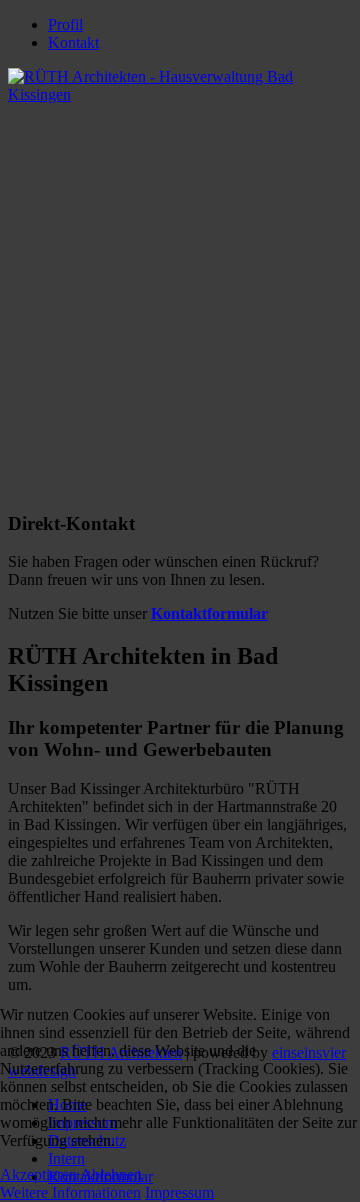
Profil (65, 24)
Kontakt (73, 42)
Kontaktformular (209, 613)
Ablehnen (111, 1174)
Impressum (179, 1192)
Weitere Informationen (70, 1192)
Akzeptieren (38, 1174)
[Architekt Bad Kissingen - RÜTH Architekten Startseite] (180, 94)
